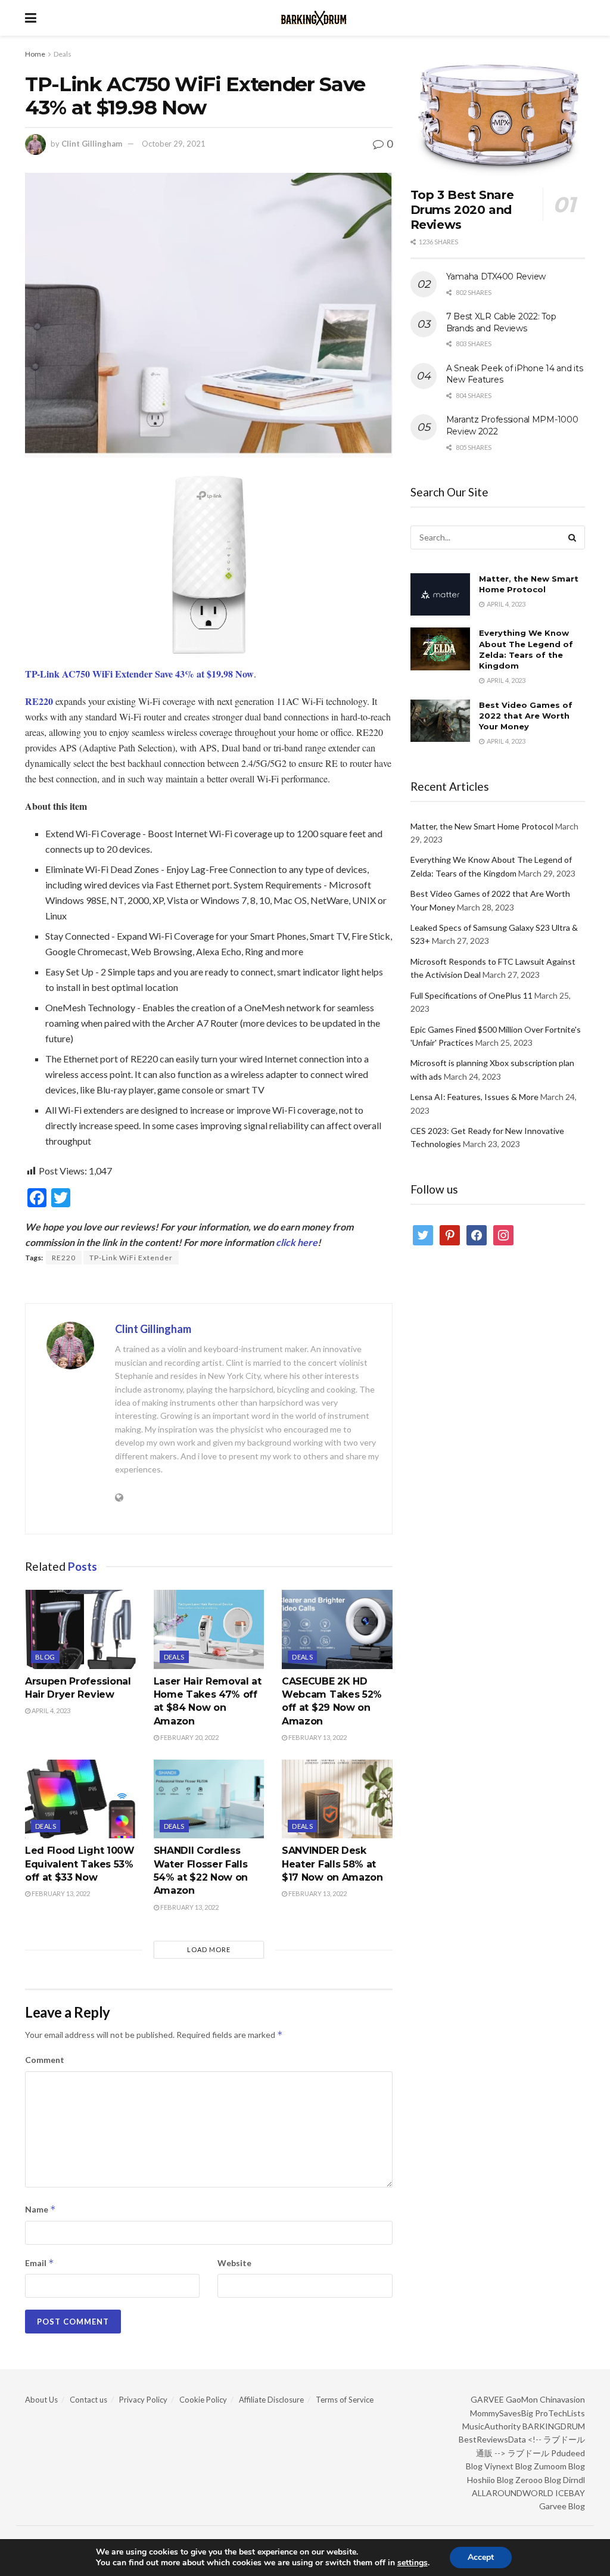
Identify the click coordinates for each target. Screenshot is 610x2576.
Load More (209, 1949)
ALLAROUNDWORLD (513, 2493)
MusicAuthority (491, 2426)
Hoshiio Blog (490, 2480)
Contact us (88, 2400)
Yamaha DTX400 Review (496, 276)
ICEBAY (570, 2493)
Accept (481, 2557)
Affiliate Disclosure (271, 2400)
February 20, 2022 (189, 1737)
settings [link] (413, 2563)
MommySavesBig (502, 2413)
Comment (45, 2060)
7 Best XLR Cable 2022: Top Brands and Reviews (501, 322)
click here (297, 1242)
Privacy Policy (143, 2400)
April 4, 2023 (50, 1710)
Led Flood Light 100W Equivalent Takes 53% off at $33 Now (80, 1864)
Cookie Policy (203, 2400)
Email (40, 2263)
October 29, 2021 (174, 144)
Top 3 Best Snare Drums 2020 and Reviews (462, 210)
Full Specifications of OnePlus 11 (471, 995)
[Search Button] (573, 537)
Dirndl (574, 2480)
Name (41, 2209)
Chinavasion (562, 2399)
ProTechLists (560, 2413)
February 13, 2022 (317, 1737)
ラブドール (528, 2453)
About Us (41, 2400)
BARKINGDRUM (554, 2426)
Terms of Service (345, 2400)
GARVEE (487, 2399)
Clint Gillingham (92, 144)
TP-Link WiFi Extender (131, 1258)
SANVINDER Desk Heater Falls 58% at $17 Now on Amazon (332, 1864)
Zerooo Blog (538, 2480)
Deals (63, 54)
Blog (45, 1657)
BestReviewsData (492, 2439)
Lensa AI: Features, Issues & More (474, 1097)
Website (234, 2263)
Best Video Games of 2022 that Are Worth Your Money (526, 716)
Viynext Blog (508, 2466)
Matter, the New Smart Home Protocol (482, 826)
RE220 (64, 1258)
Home (35, 54)
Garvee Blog (562, 2506)
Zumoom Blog (559, 2466)
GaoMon (522, 2399)
